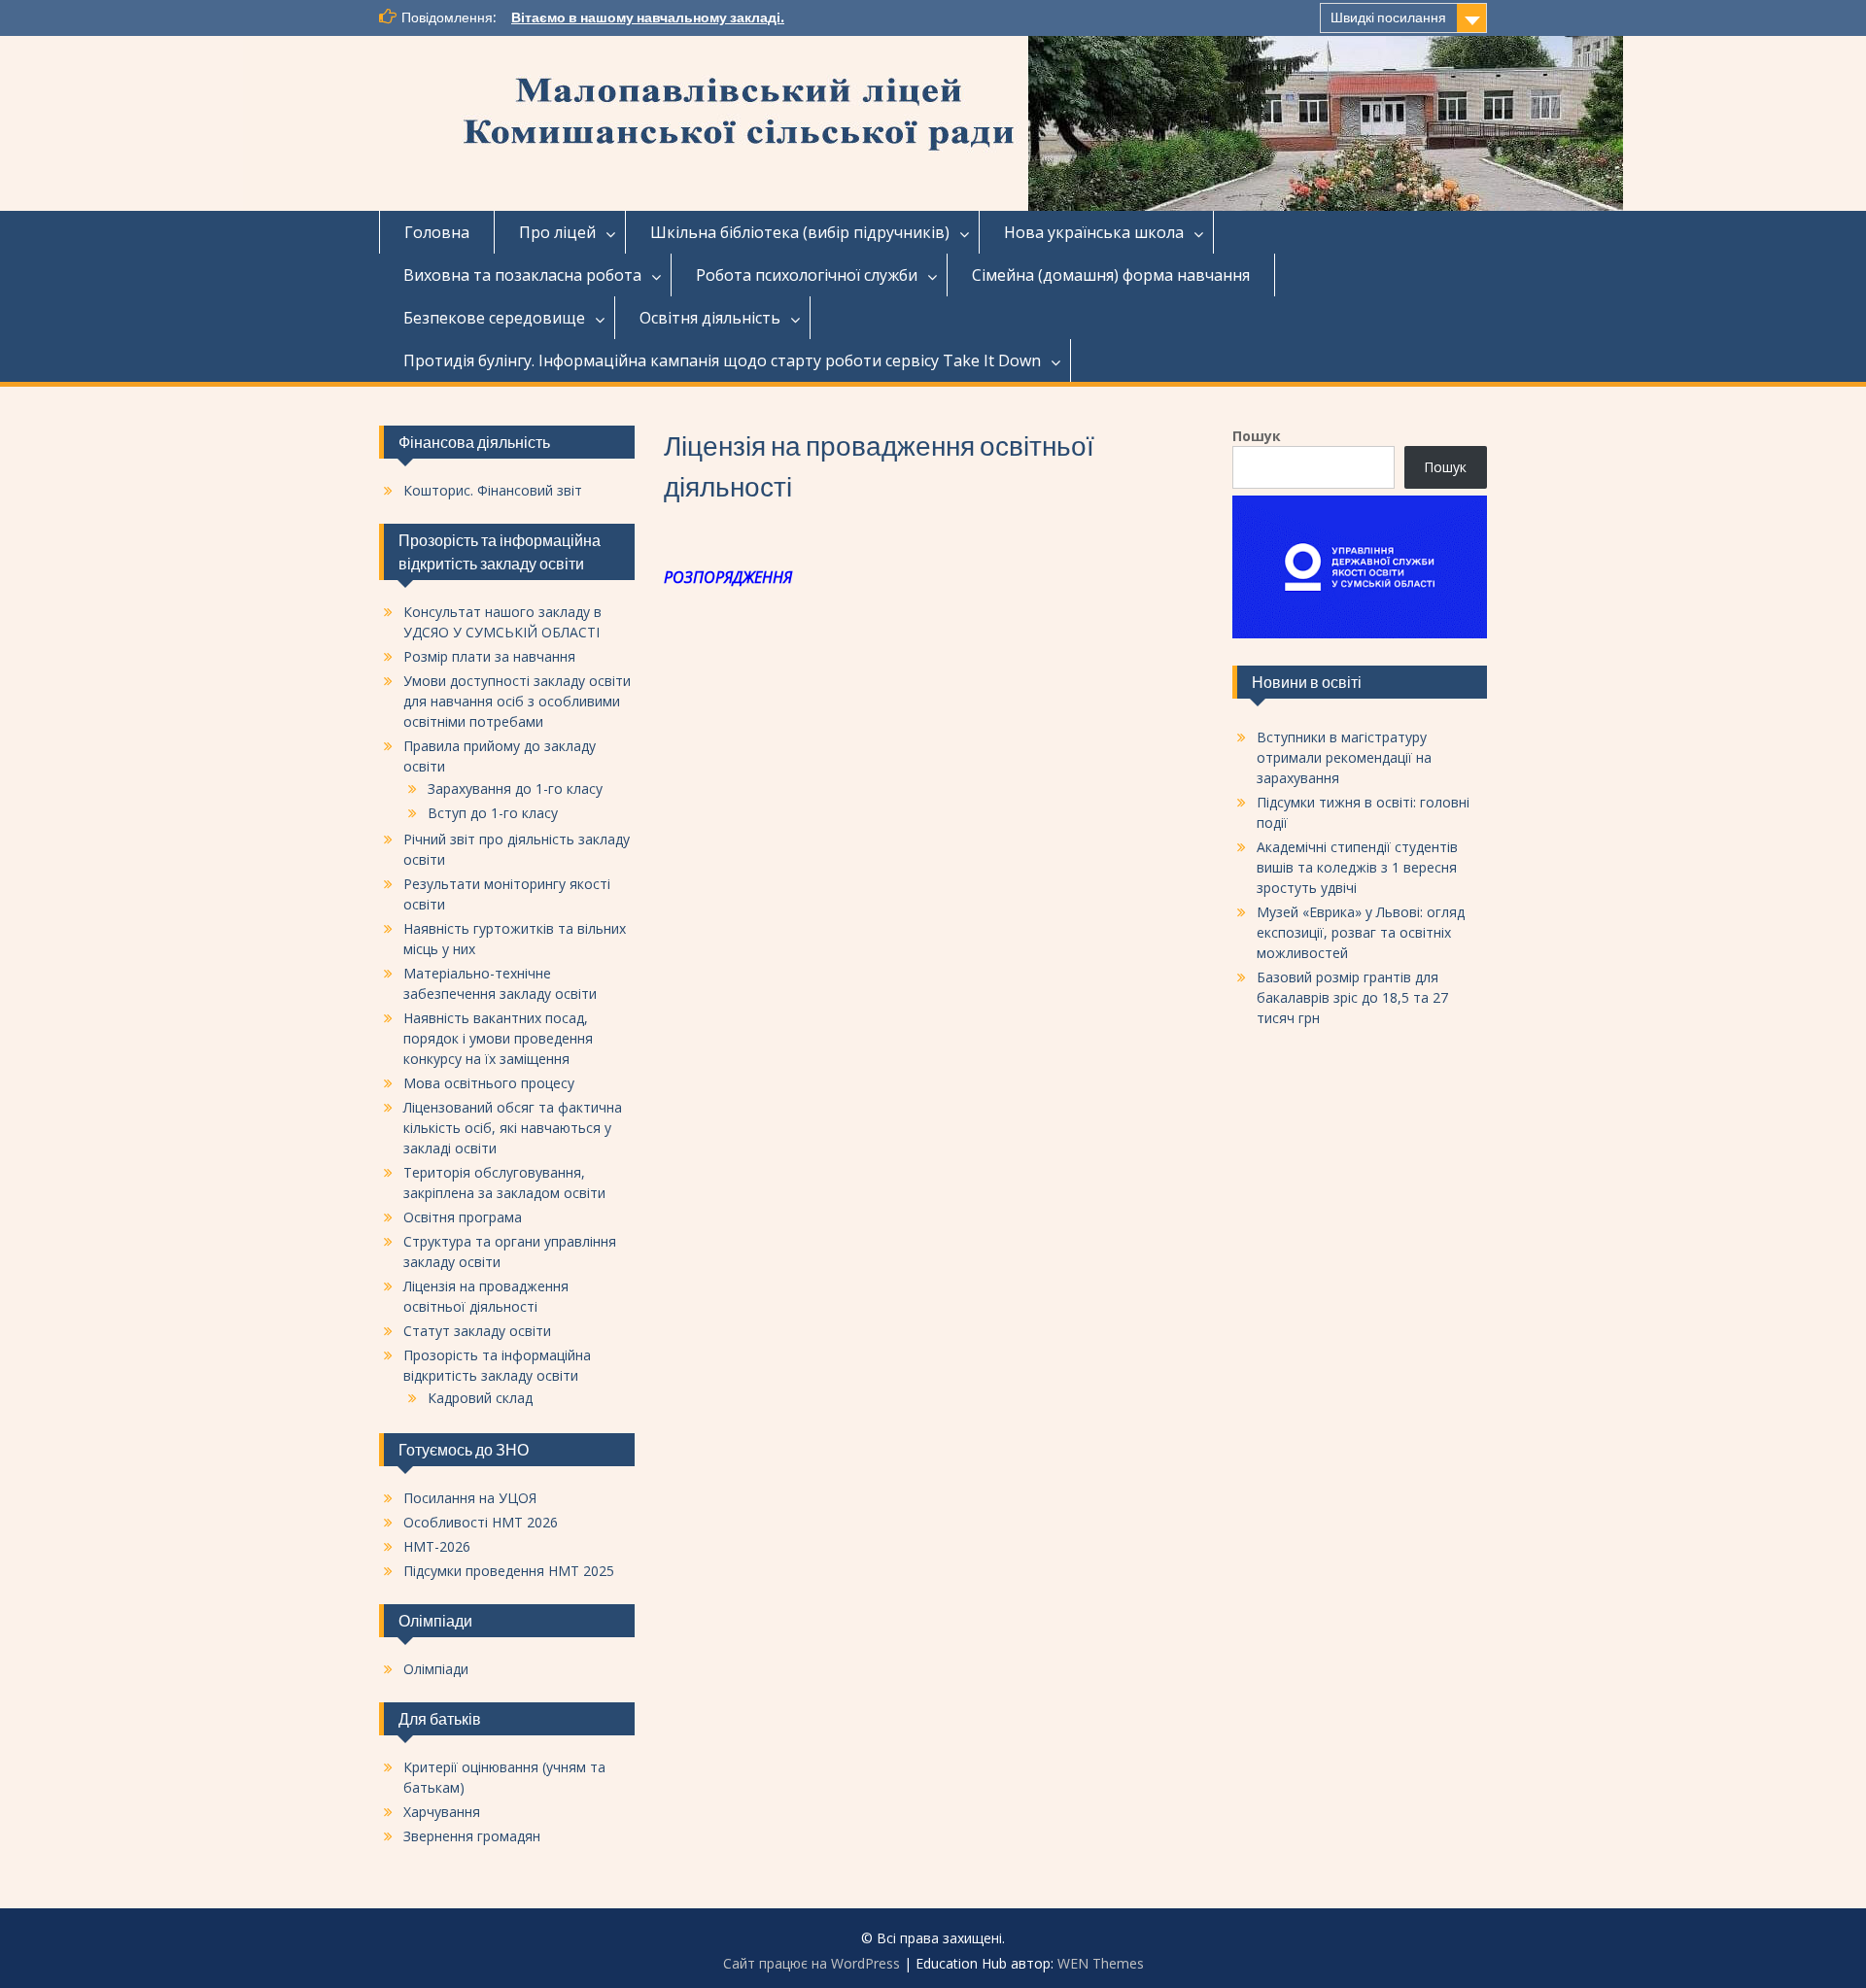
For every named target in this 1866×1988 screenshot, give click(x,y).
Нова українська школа (1094, 232)
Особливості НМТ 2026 (481, 1522)
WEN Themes (1101, 1963)
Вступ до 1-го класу (493, 813)
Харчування (442, 1812)
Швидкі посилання (1388, 17)
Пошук (1257, 436)
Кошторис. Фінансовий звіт (493, 490)
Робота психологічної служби (807, 275)
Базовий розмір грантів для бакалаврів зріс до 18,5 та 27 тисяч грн (1352, 997)
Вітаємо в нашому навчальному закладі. (648, 17)
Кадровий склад (480, 1398)
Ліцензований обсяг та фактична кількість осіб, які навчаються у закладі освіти (513, 1128)
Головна (437, 232)
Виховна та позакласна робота (522, 275)
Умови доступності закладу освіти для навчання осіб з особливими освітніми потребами (517, 701)
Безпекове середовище (494, 318)
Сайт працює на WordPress (812, 1963)
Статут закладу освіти (477, 1331)
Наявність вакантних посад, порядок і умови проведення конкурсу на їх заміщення (498, 1038)
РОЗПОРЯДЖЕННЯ (728, 577)
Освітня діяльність (710, 318)
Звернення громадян (472, 1836)
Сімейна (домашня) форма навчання (1111, 275)
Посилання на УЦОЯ (470, 1498)
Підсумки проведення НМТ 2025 (509, 1571)
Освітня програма (463, 1217)
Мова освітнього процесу (489, 1083)
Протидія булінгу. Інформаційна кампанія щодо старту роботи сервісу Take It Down (722, 360)
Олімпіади (436, 1669)
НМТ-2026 (437, 1546)
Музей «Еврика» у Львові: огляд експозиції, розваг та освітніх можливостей (1361, 932)
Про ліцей (557, 232)
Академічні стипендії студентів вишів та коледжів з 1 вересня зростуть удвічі (1357, 867)
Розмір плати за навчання (489, 656)
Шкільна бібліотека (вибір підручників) (800, 232)
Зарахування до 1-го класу (515, 788)
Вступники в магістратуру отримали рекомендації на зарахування (1344, 757)
